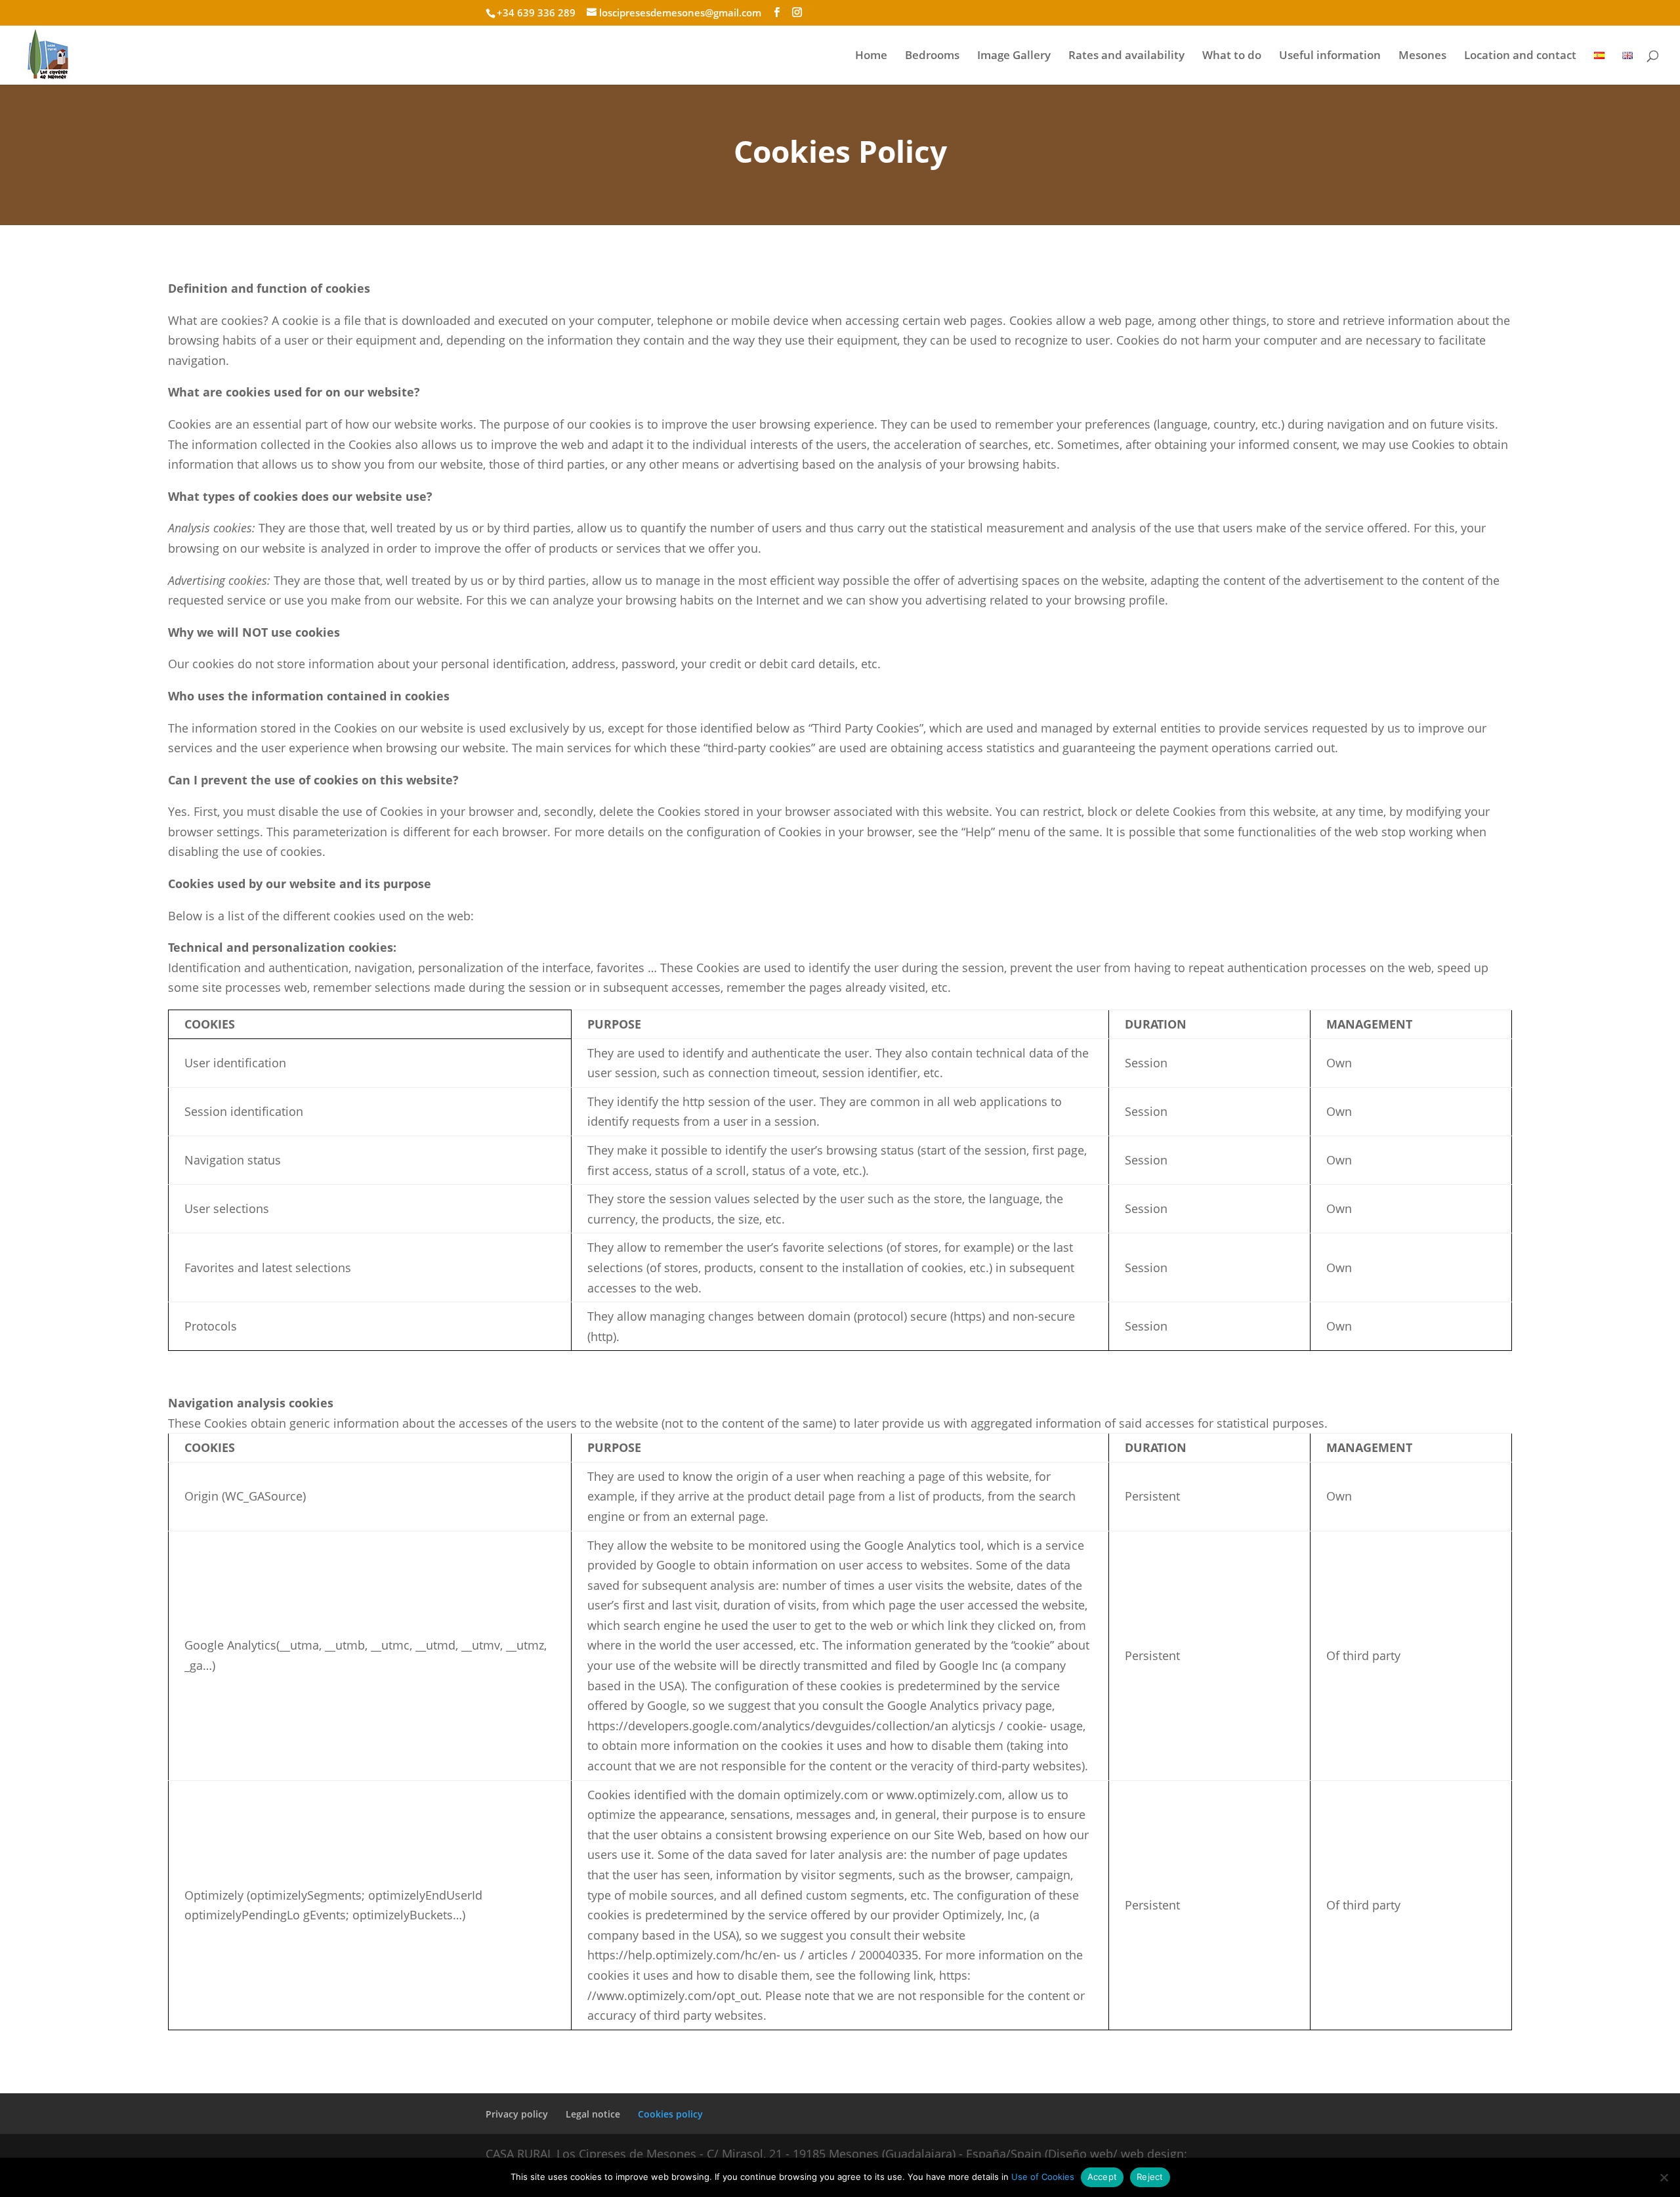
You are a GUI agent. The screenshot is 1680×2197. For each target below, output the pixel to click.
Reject (1150, 2177)
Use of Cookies (1043, 2177)
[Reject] (1664, 2177)
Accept (1102, 2177)
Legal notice (593, 2114)
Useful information (1330, 56)
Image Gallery (1014, 56)
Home (871, 56)
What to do (1232, 56)
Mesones (1422, 56)
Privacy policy (517, 2114)
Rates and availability (1126, 56)
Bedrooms (932, 56)
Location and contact (1520, 56)
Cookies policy (670, 2114)
